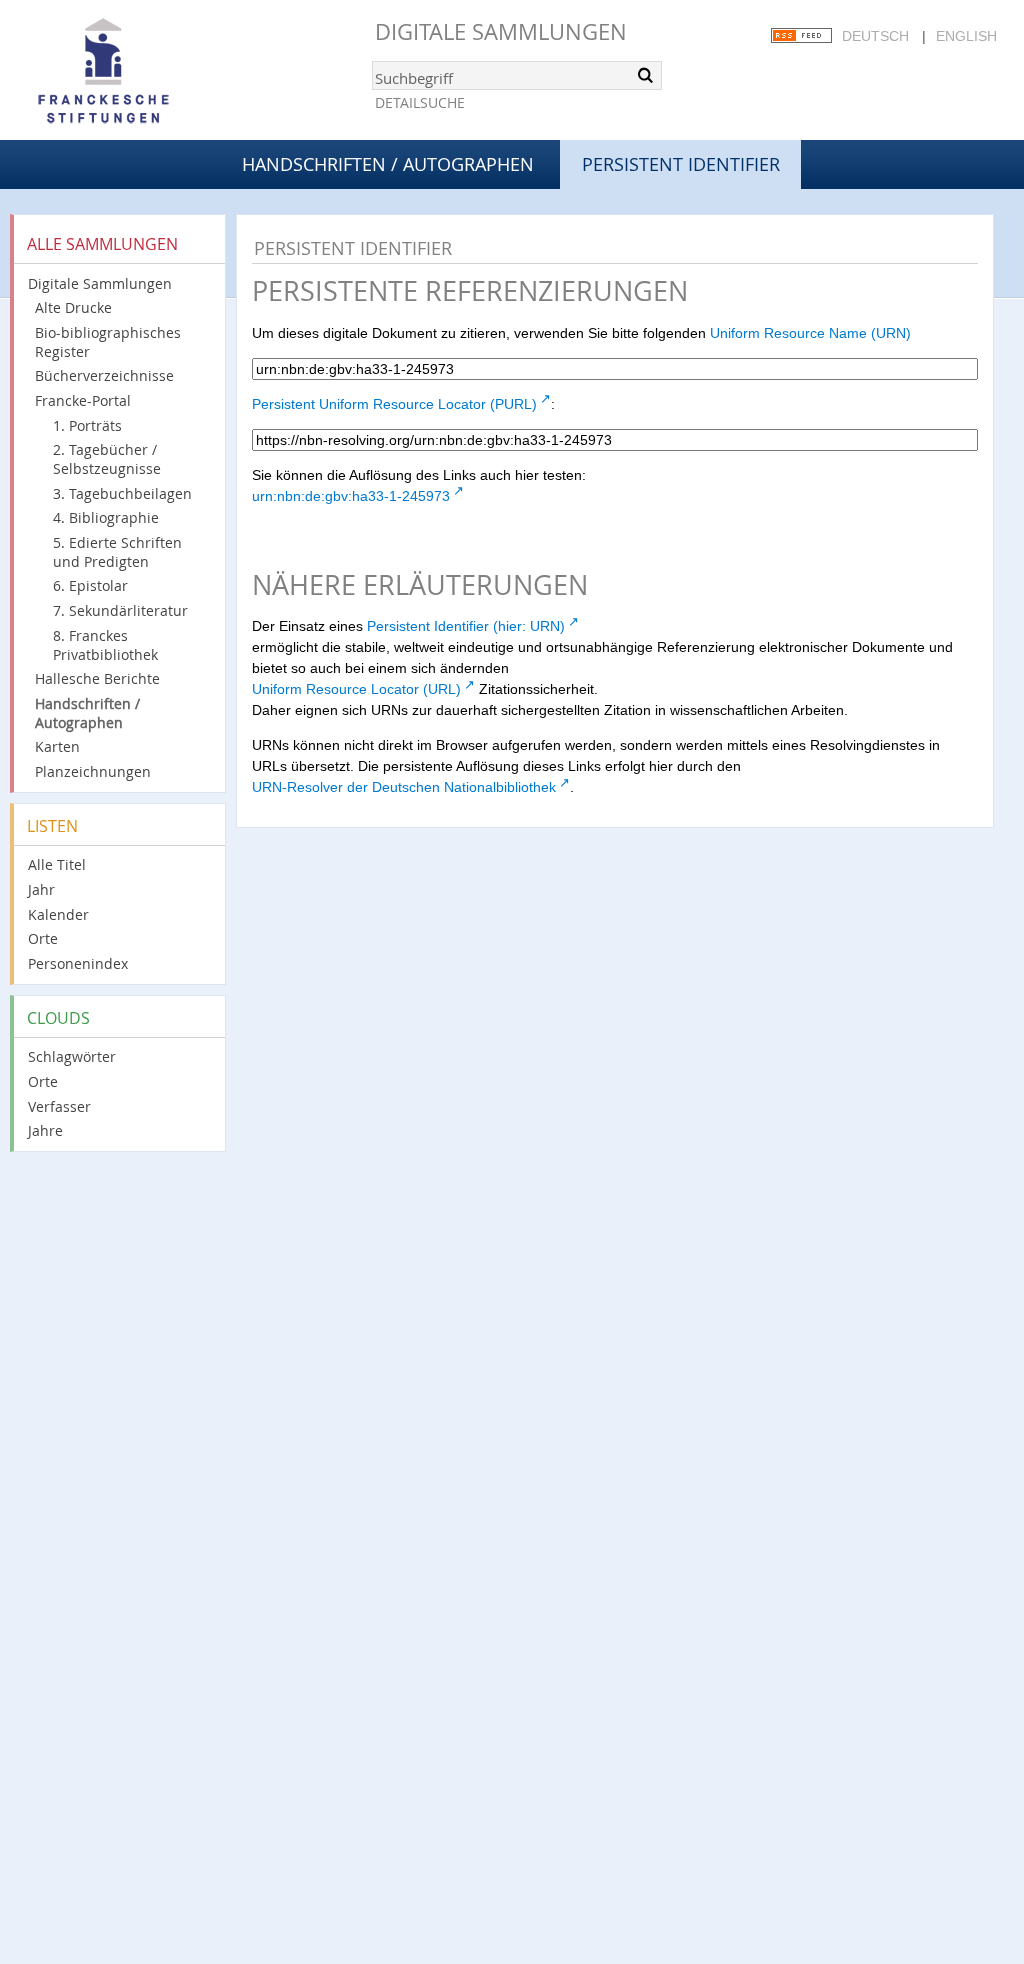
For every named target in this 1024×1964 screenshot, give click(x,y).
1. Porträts (87, 425)
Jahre (45, 1130)
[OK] (645, 75)
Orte (43, 938)
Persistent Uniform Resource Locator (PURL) (394, 404)
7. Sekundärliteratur (120, 610)
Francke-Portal (83, 400)
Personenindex (78, 963)
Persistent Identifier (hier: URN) (466, 626)
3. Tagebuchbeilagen (122, 493)
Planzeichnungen (93, 771)
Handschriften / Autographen (388, 164)
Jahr (41, 889)
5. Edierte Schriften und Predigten (117, 552)
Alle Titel (57, 864)
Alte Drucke (73, 307)
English (966, 36)
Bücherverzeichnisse (104, 375)
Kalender (58, 914)
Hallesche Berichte (97, 678)
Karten (57, 746)
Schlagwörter (72, 1056)
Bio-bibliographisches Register (108, 342)
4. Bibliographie (106, 517)
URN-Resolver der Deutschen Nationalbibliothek (404, 787)
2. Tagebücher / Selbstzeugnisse (107, 459)
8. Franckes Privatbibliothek (105, 645)
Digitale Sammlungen (501, 31)
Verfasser (59, 1106)
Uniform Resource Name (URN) (810, 333)
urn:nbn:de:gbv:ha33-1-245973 (351, 496)
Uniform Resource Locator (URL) (356, 689)
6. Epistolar (90, 585)
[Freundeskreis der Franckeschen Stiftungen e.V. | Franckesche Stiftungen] (160, 72)
